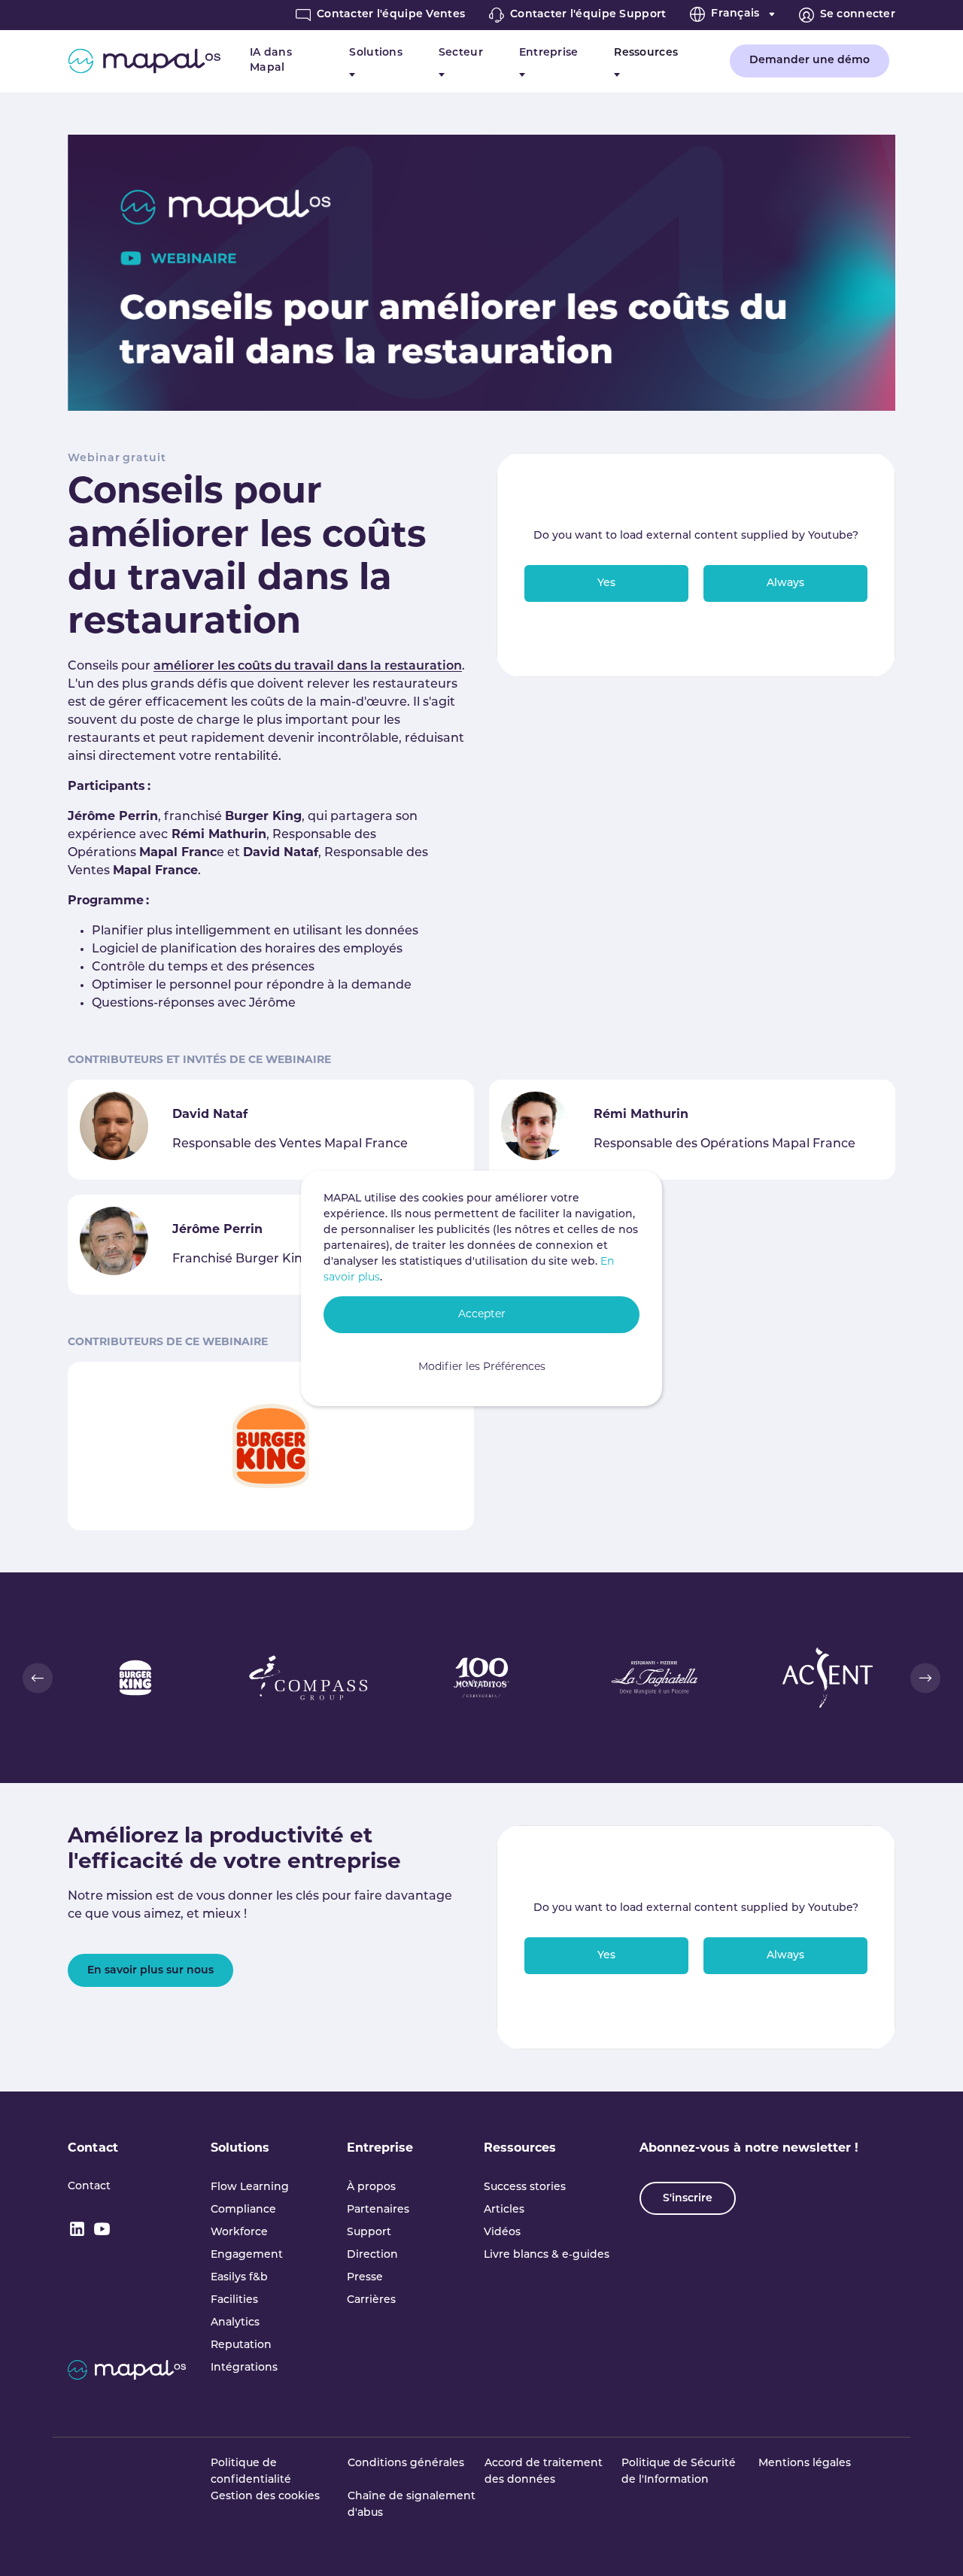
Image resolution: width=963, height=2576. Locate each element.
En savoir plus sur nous (150, 1971)
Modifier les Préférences (482, 1367)
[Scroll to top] (930, 2543)
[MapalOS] (144, 61)
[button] (38, 1678)
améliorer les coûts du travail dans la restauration (308, 667)
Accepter (482, 1315)
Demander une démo (810, 61)
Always (785, 583)
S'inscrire (688, 2199)
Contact (93, 2149)
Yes (606, 583)
